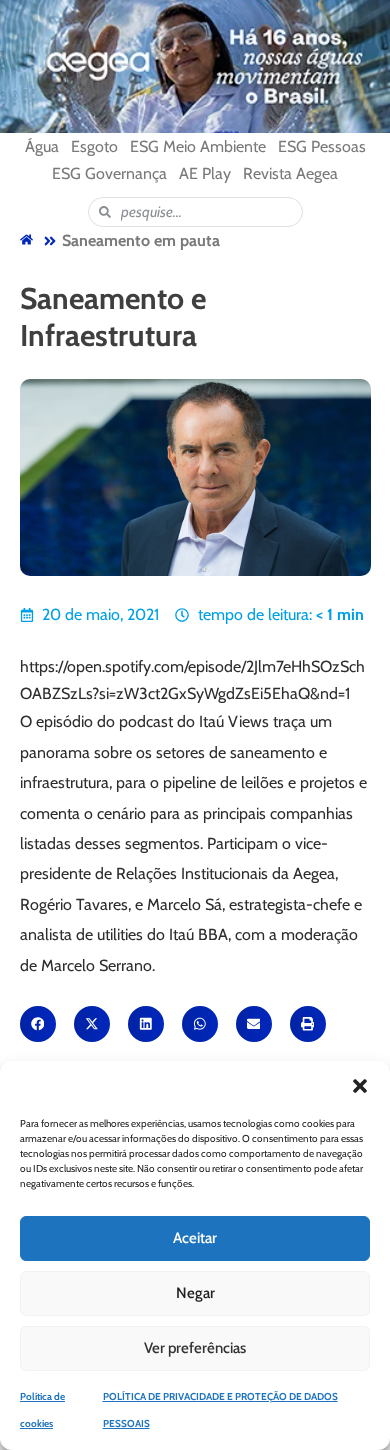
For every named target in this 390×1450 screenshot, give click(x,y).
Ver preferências (195, 1348)
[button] (360, 1086)
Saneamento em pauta (141, 240)
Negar (195, 1293)
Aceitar (195, 1238)
